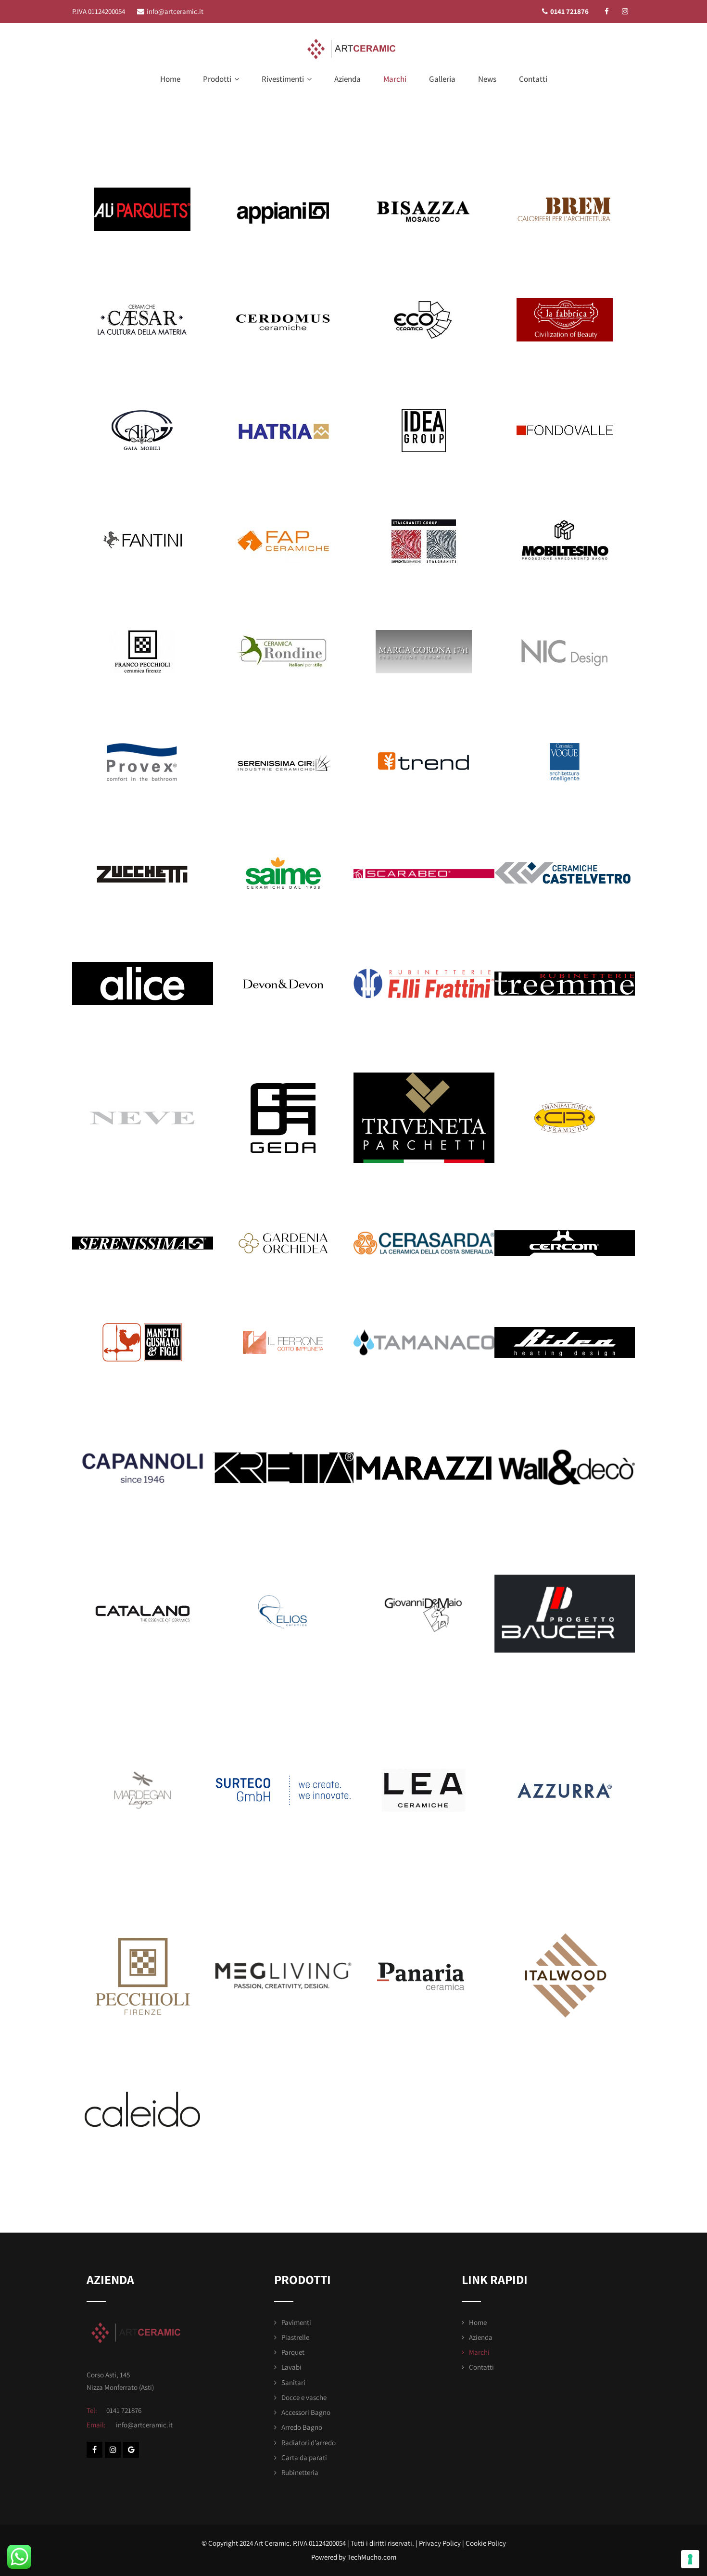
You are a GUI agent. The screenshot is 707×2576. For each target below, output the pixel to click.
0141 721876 (569, 11)
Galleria (442, 79)
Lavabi (291, 2367)
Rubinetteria (300, 2472)
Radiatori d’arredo (309, 2443)
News (487, 79)
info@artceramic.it (175, 11)
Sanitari (293, 2382)
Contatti (533, 79)
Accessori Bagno (306, 2412)
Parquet (293, 2352)
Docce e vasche (304, 2397)
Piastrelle (295, 2337)
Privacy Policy (440, 2543)
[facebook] (607, 11)
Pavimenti (296, 2322)
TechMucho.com (372, 2557)
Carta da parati (304, 2457)
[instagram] (625, 11)
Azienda (347, 79)
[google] (131, 2450)
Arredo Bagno (302, 2427)
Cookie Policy (486, 2543)
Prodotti (217, 79)
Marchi (395, 79)
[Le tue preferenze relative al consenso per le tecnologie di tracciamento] (690, 2559)
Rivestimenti (283, 79)
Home (170, 79)
